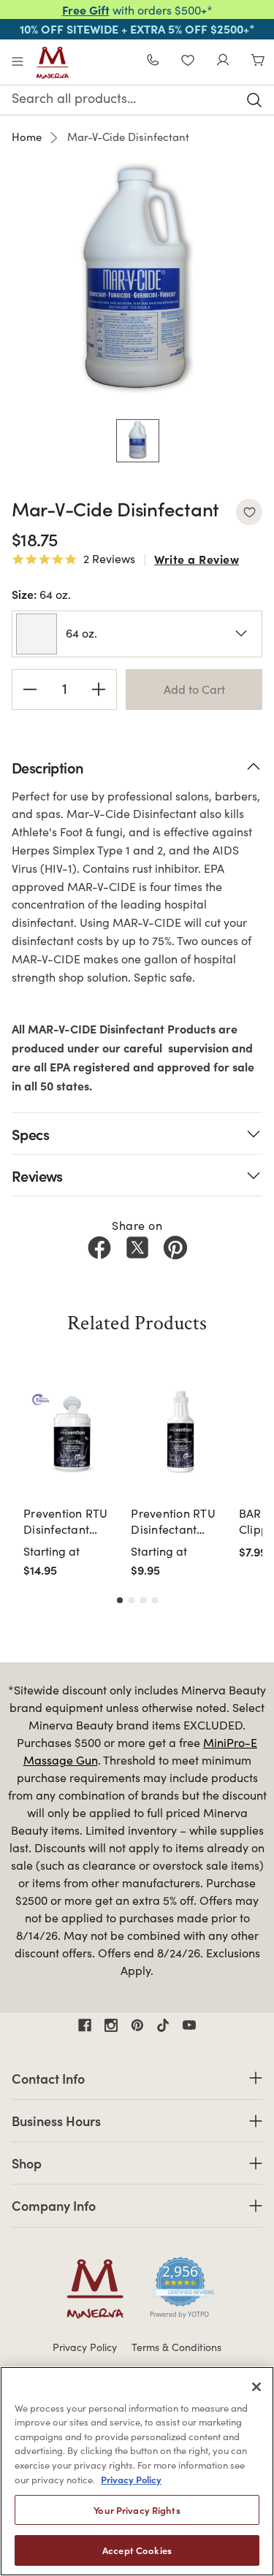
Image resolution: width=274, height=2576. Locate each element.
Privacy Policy (85, 2347)
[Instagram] (111, 2025)
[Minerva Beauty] (53, 63)
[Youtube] (189, 2025)
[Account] (223, 62)
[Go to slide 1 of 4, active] (120, 1600)
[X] (137, 1247)
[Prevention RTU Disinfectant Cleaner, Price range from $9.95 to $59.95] (180, 1432)
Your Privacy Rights (137, 2510)
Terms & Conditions (176, 2347)
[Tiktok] (163, 2025)
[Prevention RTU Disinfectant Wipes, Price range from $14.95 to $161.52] (73, 1432)
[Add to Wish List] (249, 512)
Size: (41, 594)
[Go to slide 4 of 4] (155, 1600)
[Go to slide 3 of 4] (143, 1600)
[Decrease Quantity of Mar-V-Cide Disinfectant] (30, 689)
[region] (137, 2471)
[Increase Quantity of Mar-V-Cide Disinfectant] (99, 689)
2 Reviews (109, 559)
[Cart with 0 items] (258, 62)
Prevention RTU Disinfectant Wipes (66, 1522)
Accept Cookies (137, 2550)
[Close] (256, 2387)
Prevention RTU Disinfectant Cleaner (173, 1522)
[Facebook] (99, 1247)
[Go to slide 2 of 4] (132, 1600)
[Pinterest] (175, 1247)
